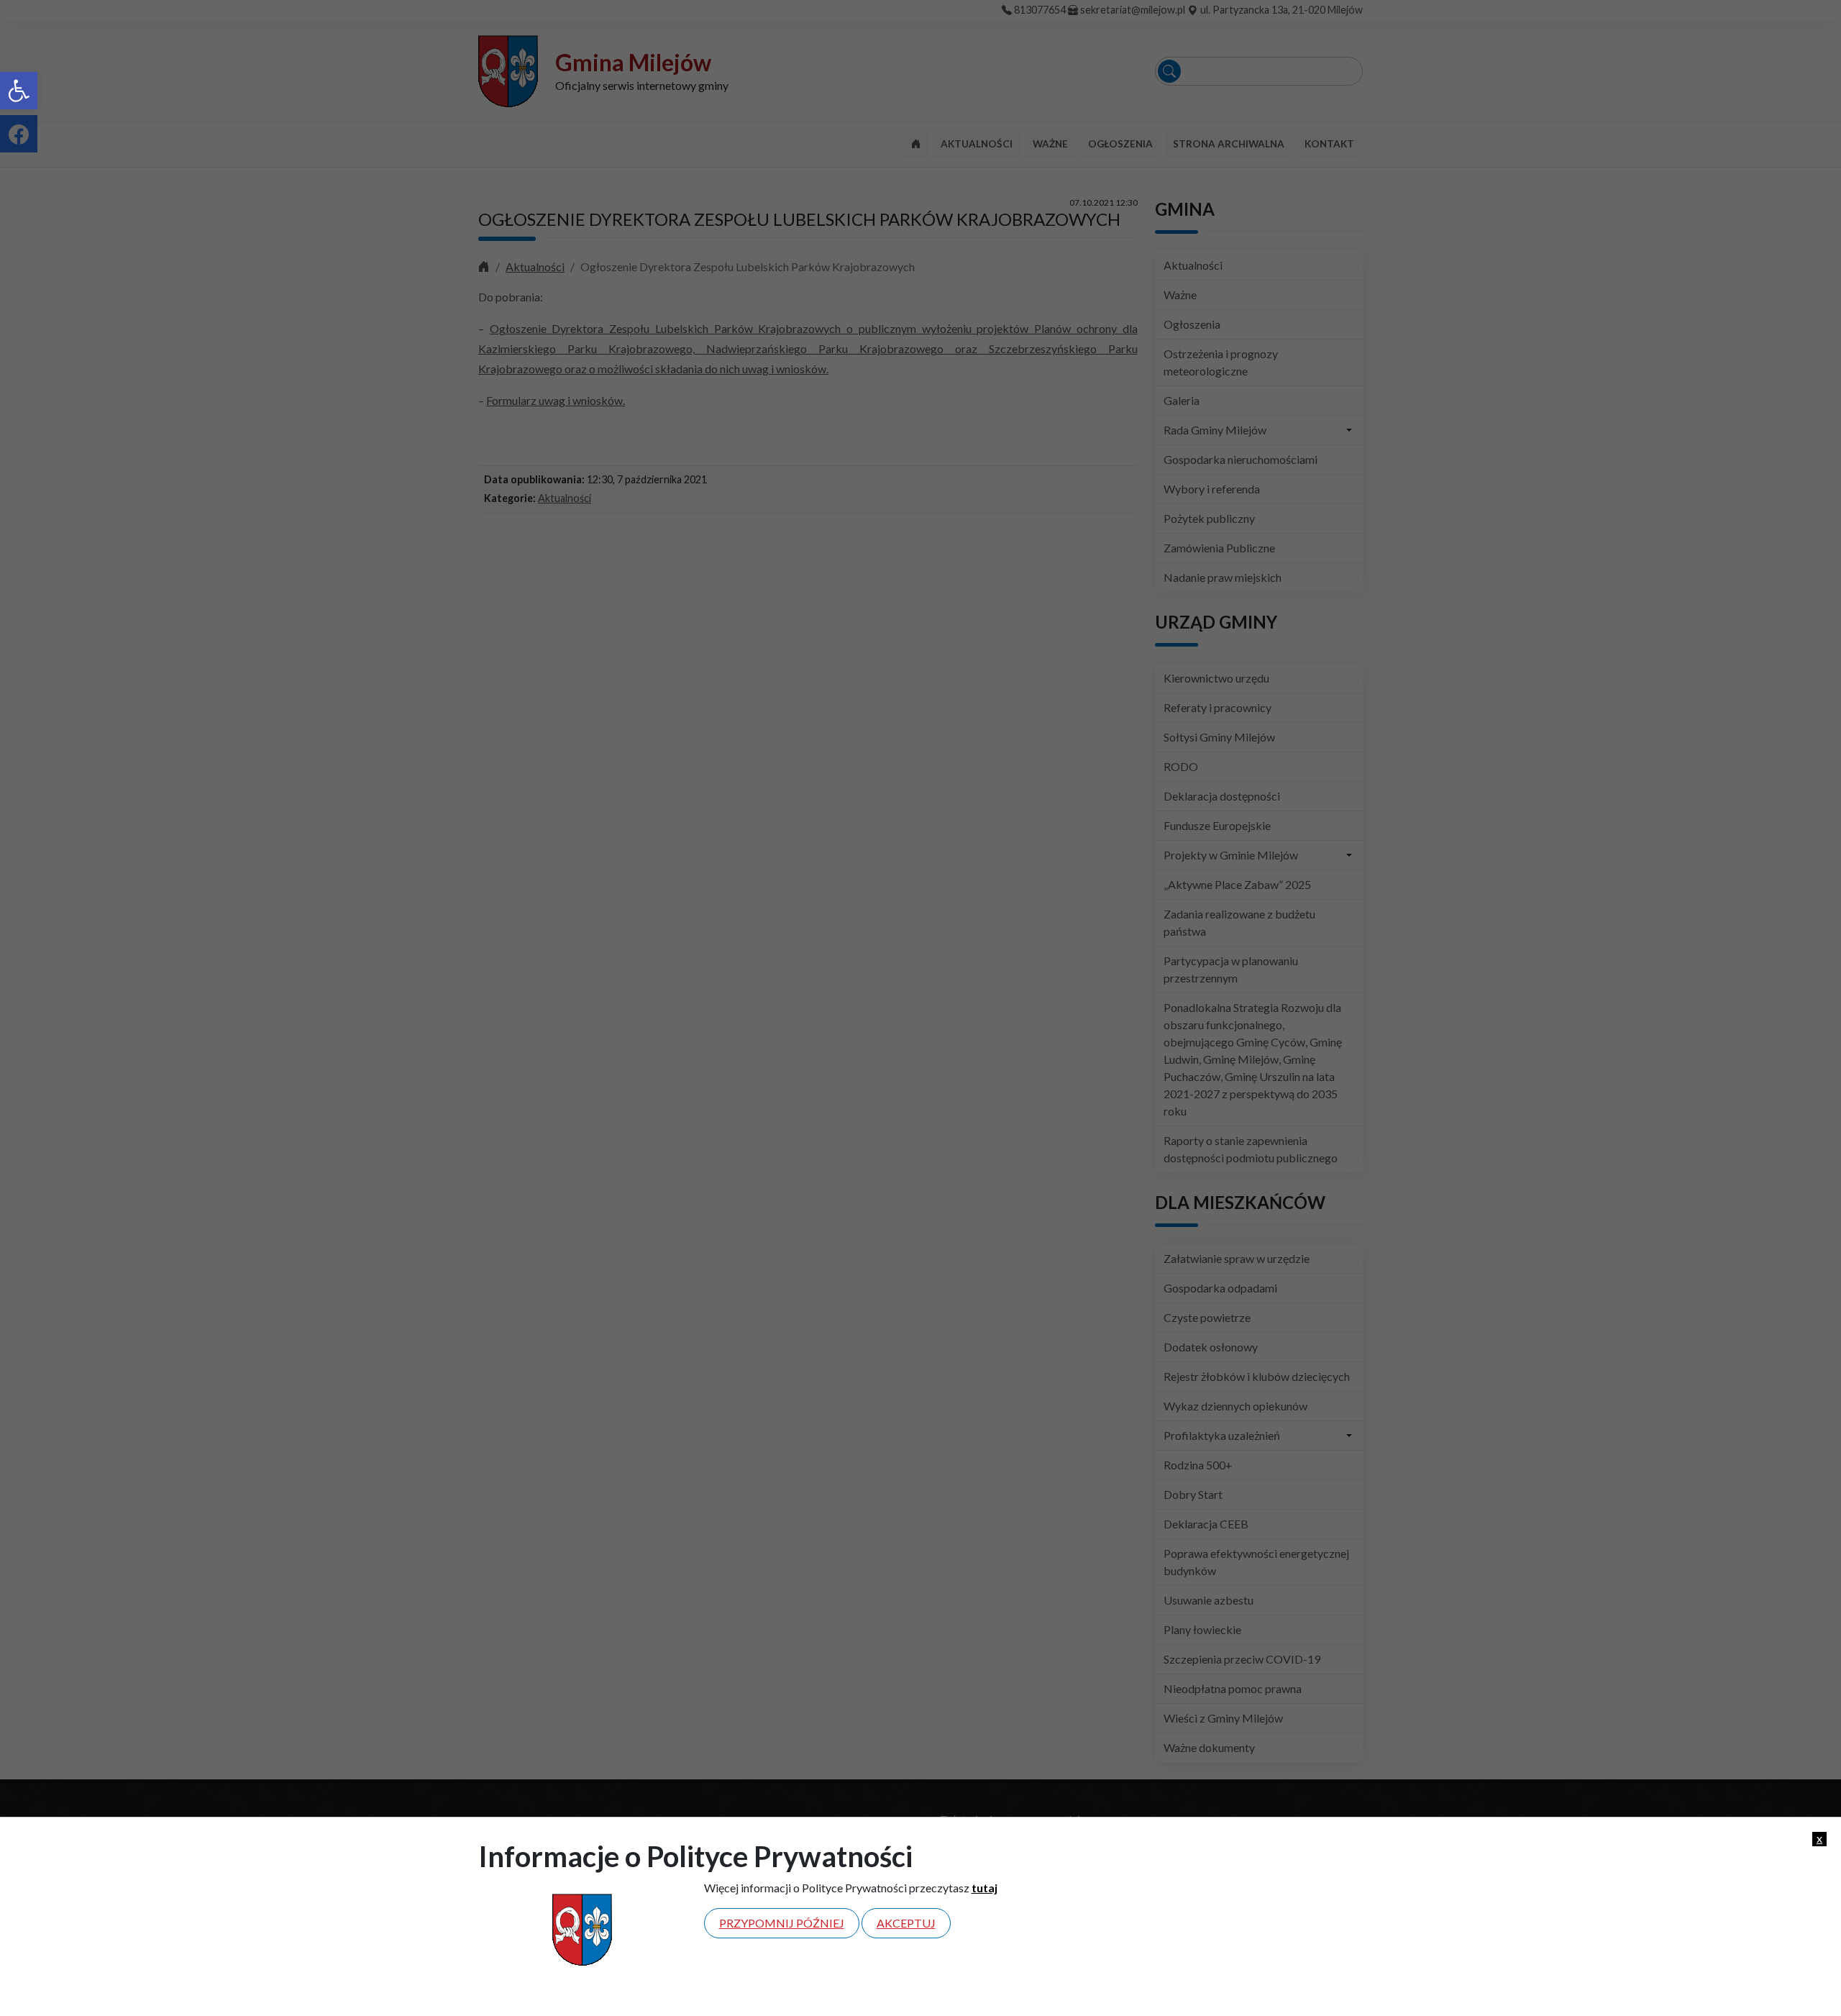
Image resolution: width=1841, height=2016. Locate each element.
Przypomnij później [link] (782, 1923)
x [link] (1819, 1838)
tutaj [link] (985, 1888)
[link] (19, 91)
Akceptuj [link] (906, 1923)
